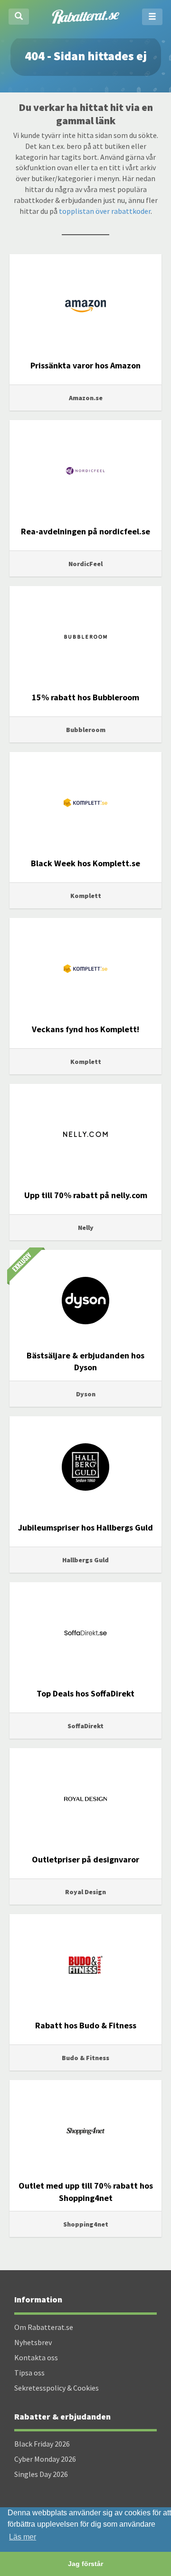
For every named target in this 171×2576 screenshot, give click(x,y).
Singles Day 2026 (41, 2474)
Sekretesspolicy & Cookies (57, 2388)
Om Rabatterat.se (44, 2327)
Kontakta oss (36, 2357)
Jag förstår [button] (85, 2564)
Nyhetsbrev (33, 2342)
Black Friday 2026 (42, 2444)
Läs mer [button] (23, 2537)
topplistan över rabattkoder (105, 211)
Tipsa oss (29, 2373)
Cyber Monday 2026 (45, 2459)
